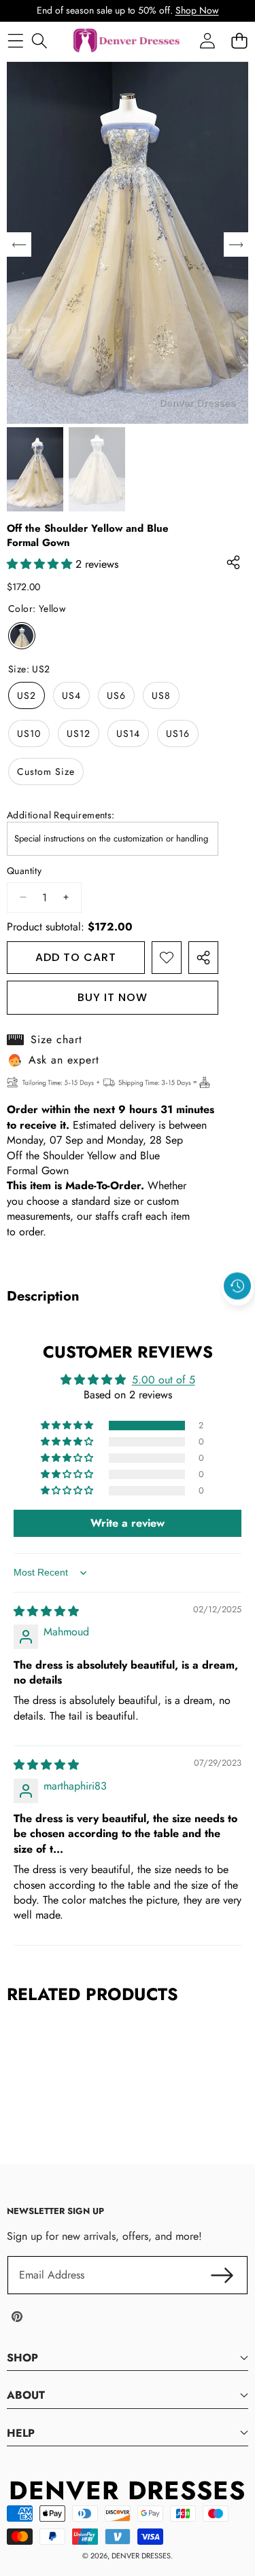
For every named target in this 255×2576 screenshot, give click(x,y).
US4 (71, 695)
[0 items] (239, 40)
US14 (128, 733)
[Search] (39, 40)
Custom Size (46, 772)
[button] (238, 1317)
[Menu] (15, 40)
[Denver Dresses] (127, 41)
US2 (27, 695)
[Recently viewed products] (237, 1286)
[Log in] (207, 40)
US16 (178, 733)
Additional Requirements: (61, 815)
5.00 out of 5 (164, 1380)
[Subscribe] (222, 2275)
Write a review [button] (128, 1523)
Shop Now (197, 10)
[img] (46, 1611)
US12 (79, 733)
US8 (161, 695)
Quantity (24, 871)
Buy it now (113, 997)
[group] (35, 469)
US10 (29, 733)
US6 (116, 695)
